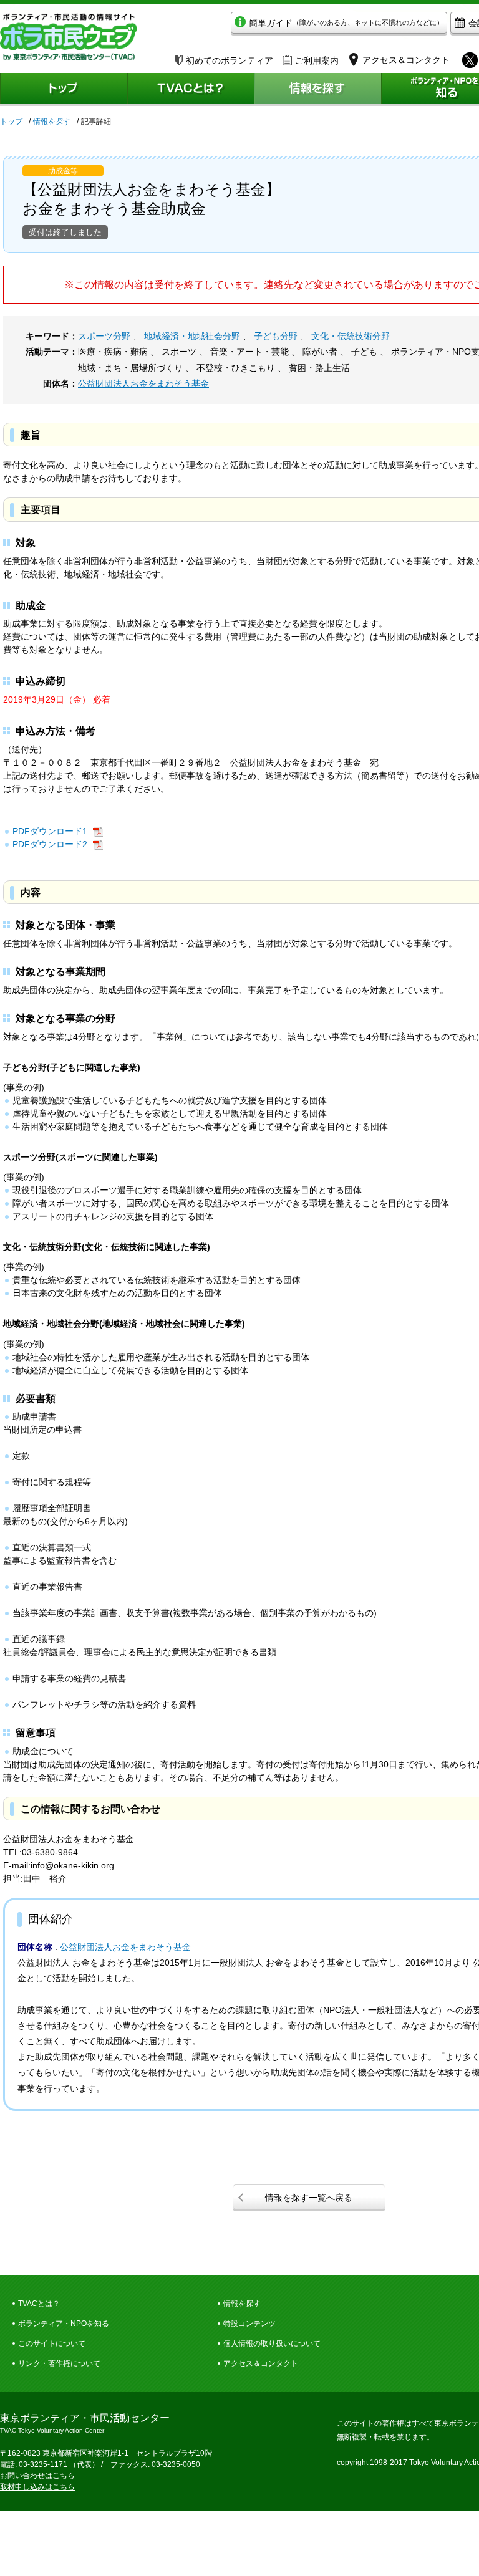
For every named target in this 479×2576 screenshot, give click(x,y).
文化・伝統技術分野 (351, 336)
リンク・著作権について (59, 2363)
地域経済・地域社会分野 (192, 336)
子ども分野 (276, 336)
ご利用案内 (317, 60)
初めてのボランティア (230, 60)
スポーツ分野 (104, 336)
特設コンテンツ (249, 2324)
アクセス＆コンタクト (261, 2363)
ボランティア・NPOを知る (64, 2324)
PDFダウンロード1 (51, 831)
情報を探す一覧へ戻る (309, 2198)
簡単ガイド (346, 23)
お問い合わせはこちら (37, 2476)
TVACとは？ (39, 2304)
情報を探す (52, 122)
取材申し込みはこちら (37, 2487)
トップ (11, 122)
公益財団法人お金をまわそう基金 (143, 383)
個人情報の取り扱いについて (272, 2343)
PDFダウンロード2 (51, 844)
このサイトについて (52, 2343)
